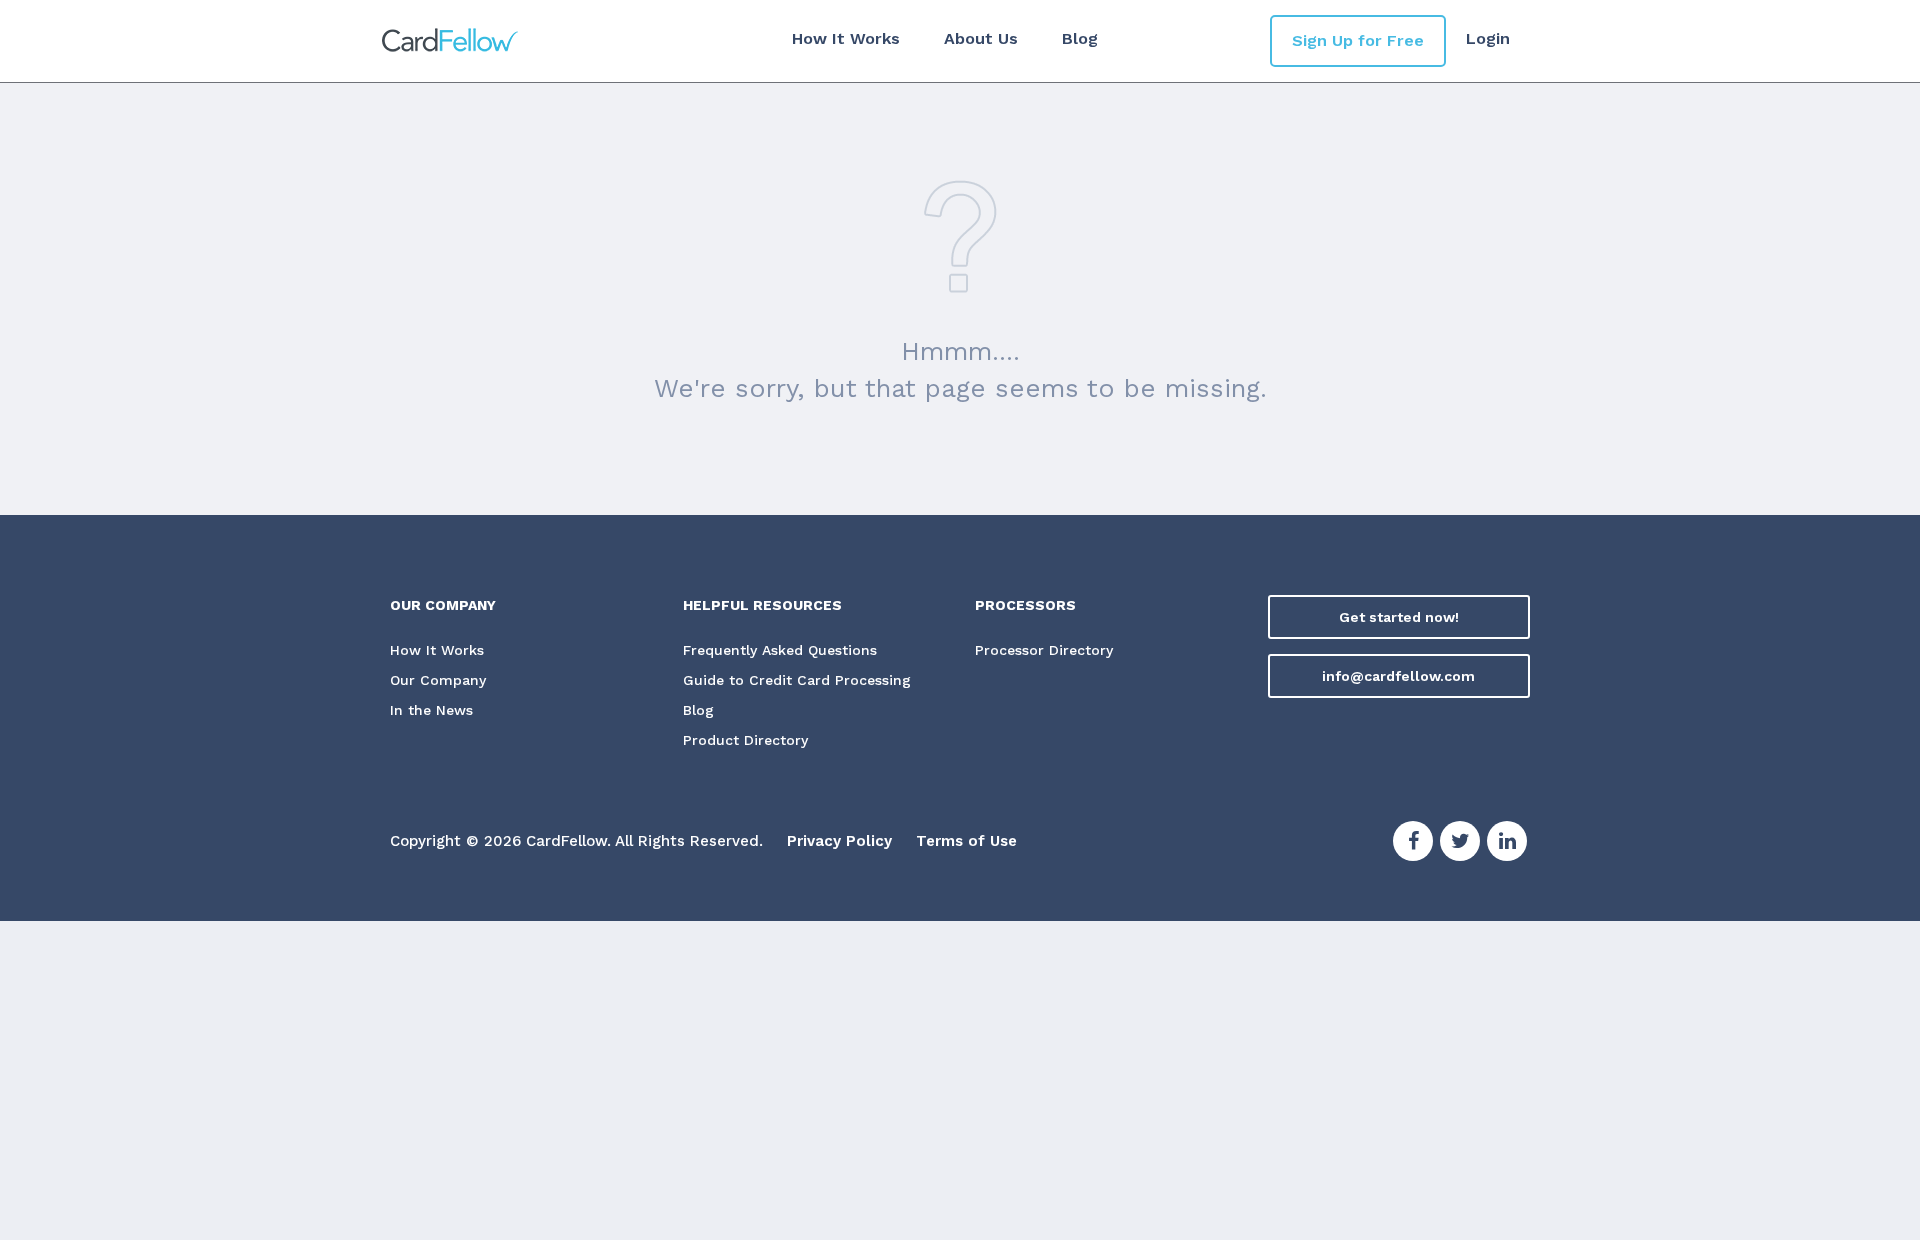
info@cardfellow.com (1398, 676)
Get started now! (1399, 617)
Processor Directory (1044, 650)
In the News (431, 710)
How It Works (846, 38)
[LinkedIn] (1507, 844)
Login (1488, 38)
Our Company (438, 680)
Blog (1080, 38)
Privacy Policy (839, 841)
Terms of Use (966, 841)
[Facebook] (1413, 844)
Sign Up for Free (1358, 40)
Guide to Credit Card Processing (797, 680)
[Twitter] (1460, 844)
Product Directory (745, 740)
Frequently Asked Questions (780, 650)
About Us (981, 38)
